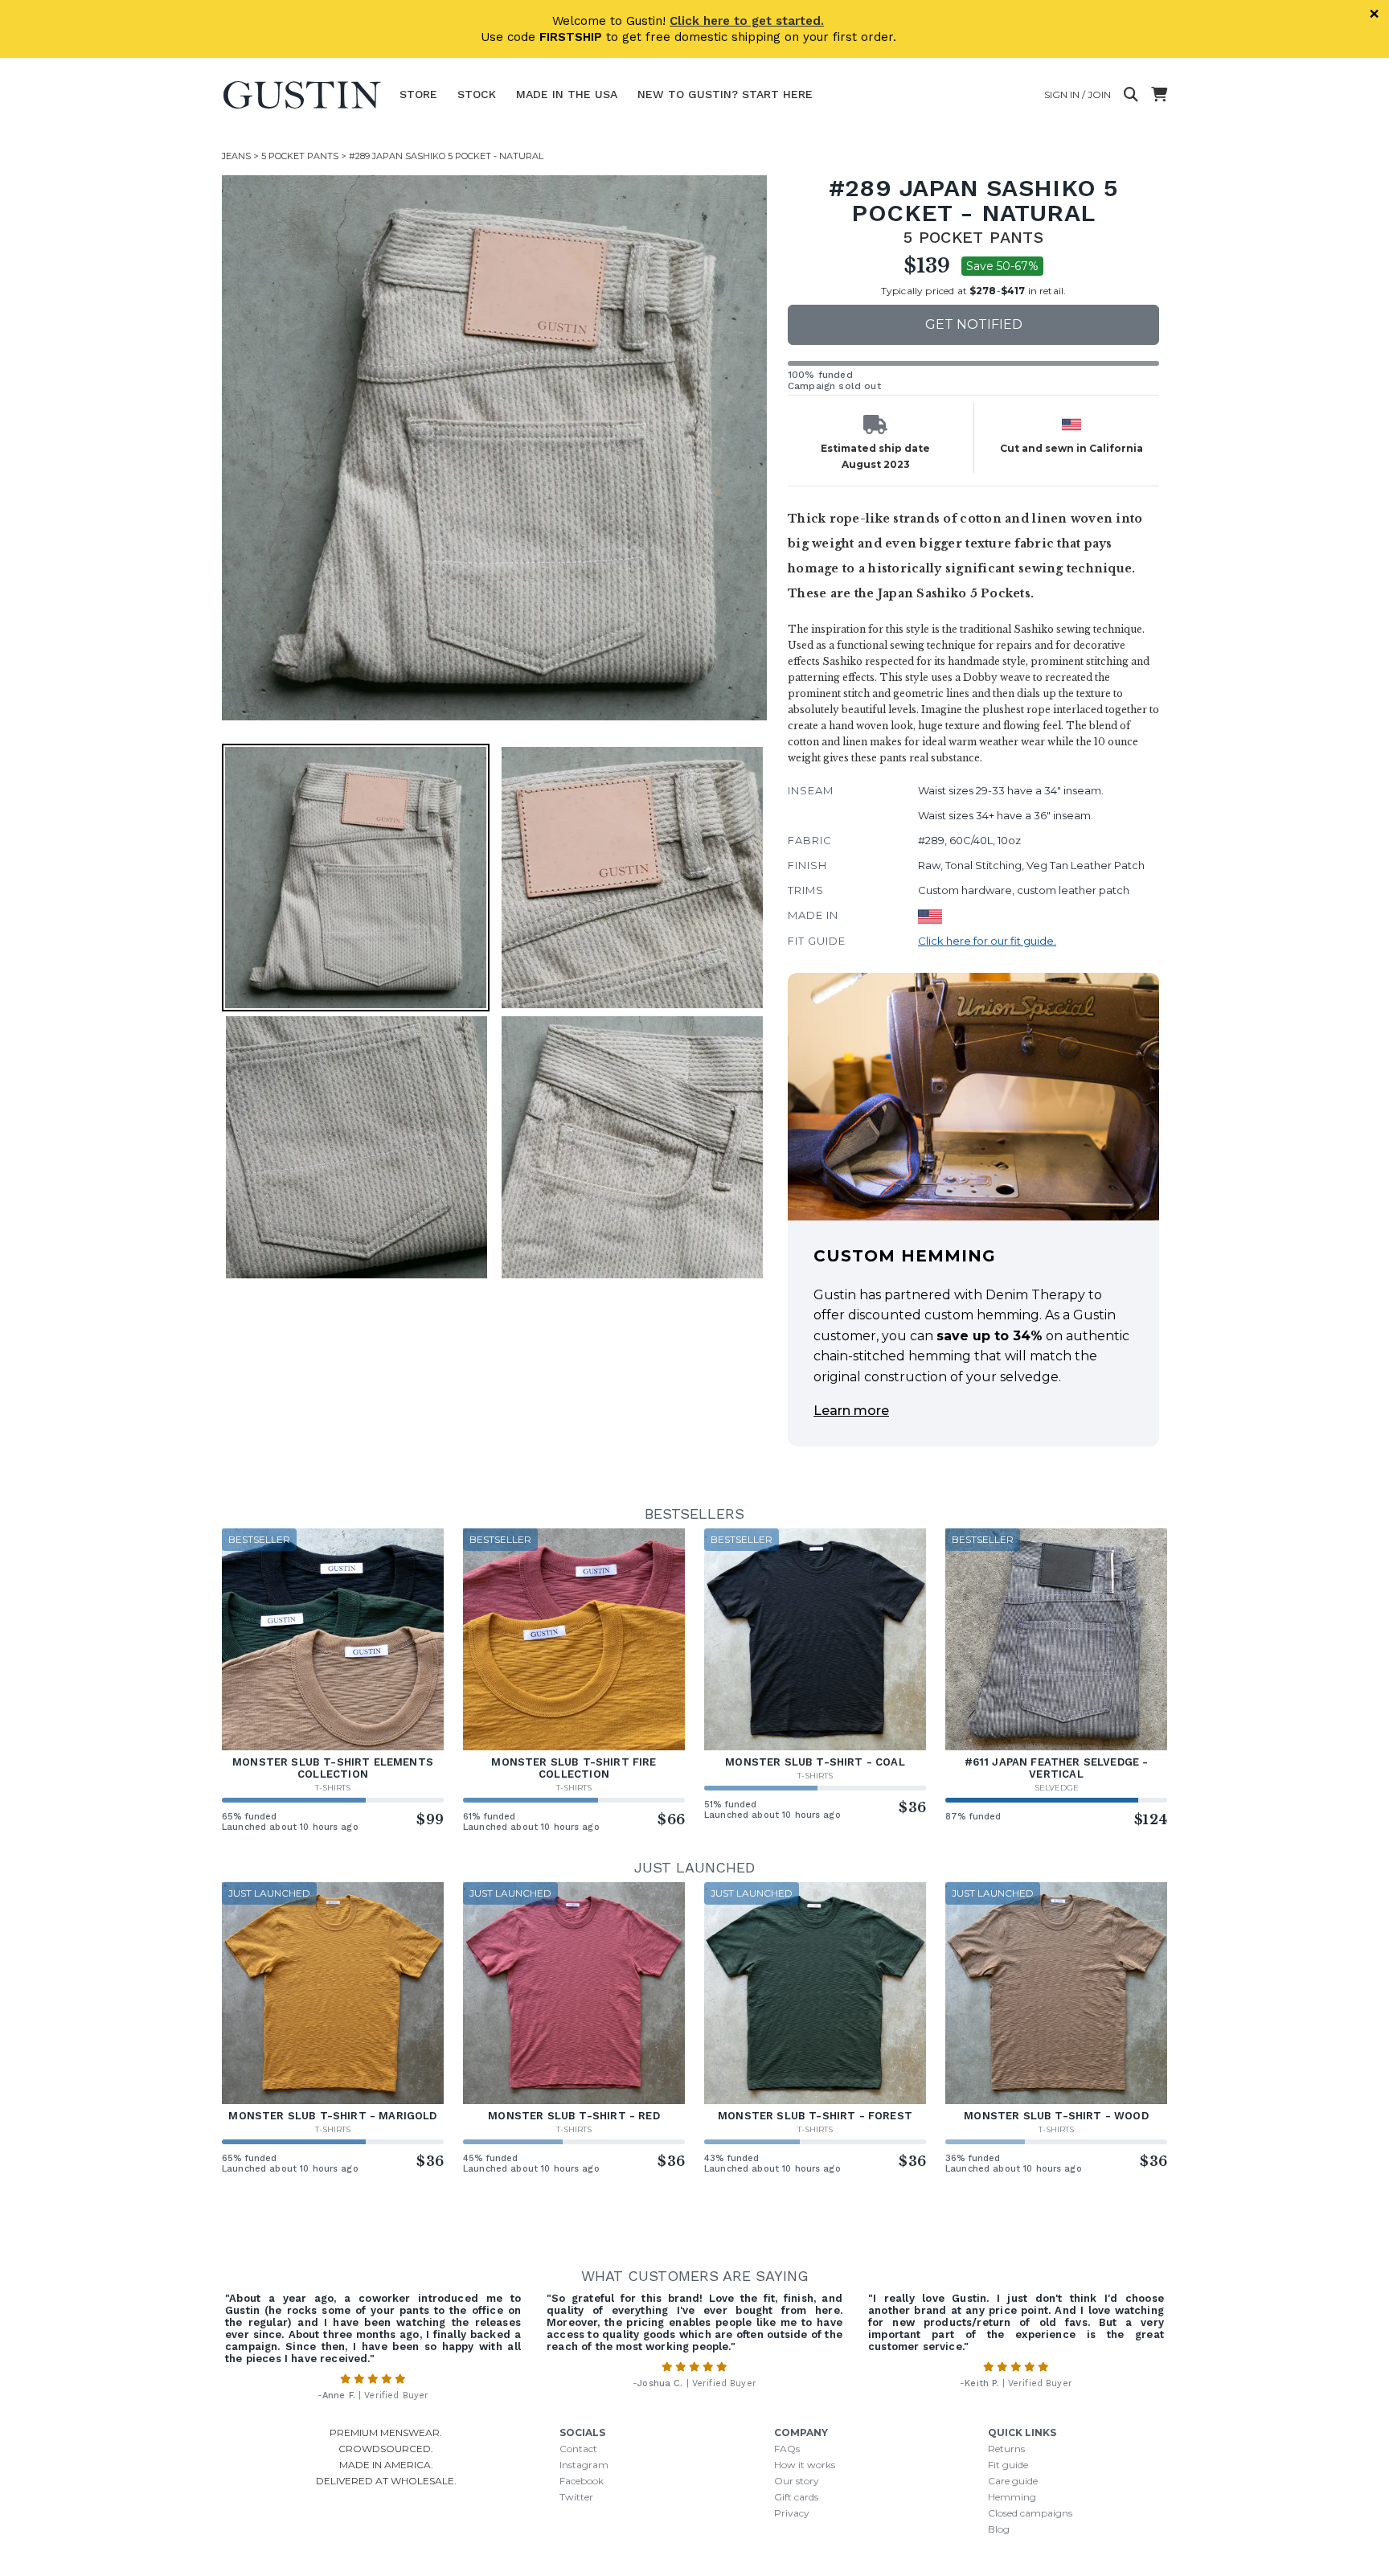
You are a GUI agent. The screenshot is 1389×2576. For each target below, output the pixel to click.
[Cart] (1159, 95)
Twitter (576, 2497)
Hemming (1012, 2497)
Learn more (851, 1411)
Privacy (792, 2513)
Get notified (974, 324)
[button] (494, 448)
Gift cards (796, 2497)
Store (418, 94)
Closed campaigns (1030, 2513)
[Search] (1131, 95)
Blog (999, 2529)
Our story (797, 2481)
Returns (1006, 2449)
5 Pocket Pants (300, 156)
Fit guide (1008, 2465)
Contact (578, 2449)
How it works (805, 2465)
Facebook (582, 2481)
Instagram (584, 2465)
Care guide (1013, 2481)
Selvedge (1057, 1788)
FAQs (787, 2449)
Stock (477, 94)
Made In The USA (567, 94)
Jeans (236, 156)
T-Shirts (333, 1788)
